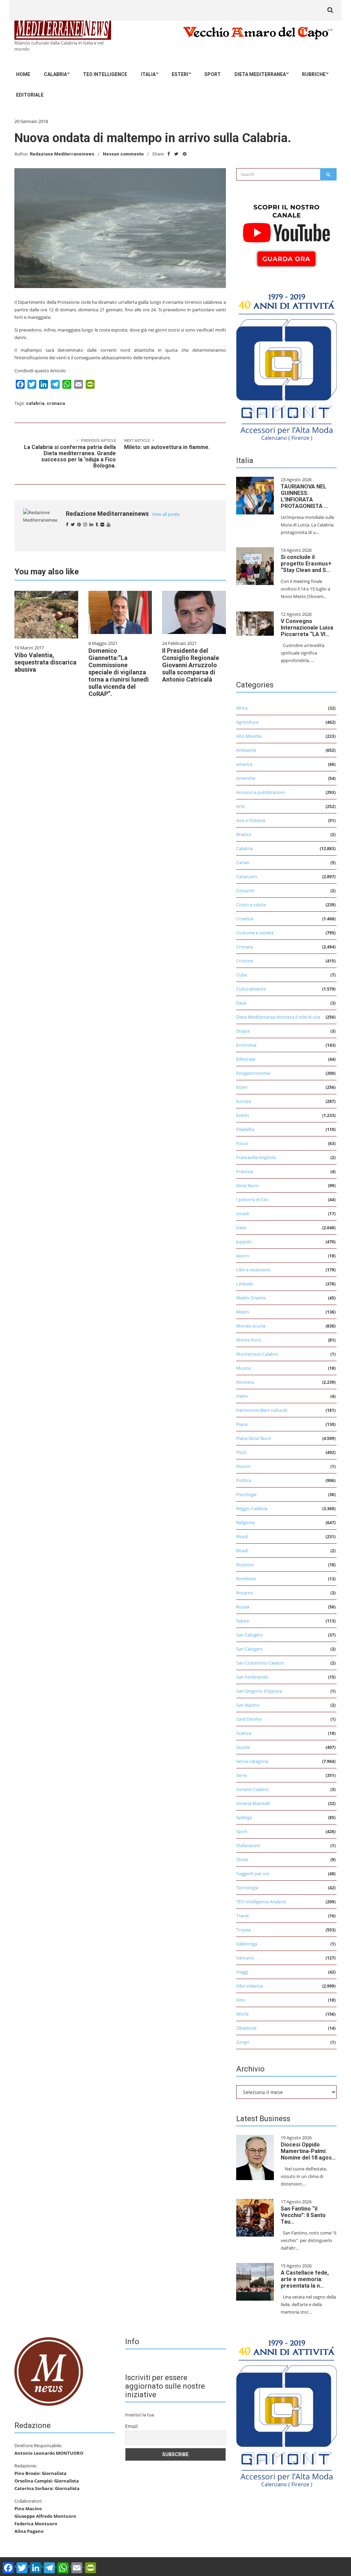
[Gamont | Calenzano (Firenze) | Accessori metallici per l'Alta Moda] (286, 365)
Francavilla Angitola (256, 1157)
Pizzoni (243, 1466)
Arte (240, 806)
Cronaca (245, 947)
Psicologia (246, 1494)
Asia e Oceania (251, 820)
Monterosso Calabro (257, 1354)
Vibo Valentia (250, 1986)
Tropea (243, 1930)
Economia (246, 1045)
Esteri (180, 74)
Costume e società (255, 933)
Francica (245, 1171)
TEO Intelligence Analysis (261, 1902)
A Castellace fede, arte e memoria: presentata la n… (305, 2279)
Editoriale (30, 95)
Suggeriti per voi (253, 1874)
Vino (241, 2000)
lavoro (243, 1256)
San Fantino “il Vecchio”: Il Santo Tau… (303, 2215)
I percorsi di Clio (252, 1199)
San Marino (248, 1705)
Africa (242, 708)
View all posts (166, 514)
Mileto (243, 1312)
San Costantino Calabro (260, 1663)
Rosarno (245, 1593)
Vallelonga (247, 1944)
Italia (148, 74)
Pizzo (241, 1452)
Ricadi (242, 1536)
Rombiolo (246, 1579)
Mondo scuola (251, 1326)
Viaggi (242, 1972)
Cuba (241, 975)
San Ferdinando (252, 1677)
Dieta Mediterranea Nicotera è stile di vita (278, 1017)
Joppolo (244, 1242)
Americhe (246, 778)
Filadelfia (245, 1129)
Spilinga (244, 1817)
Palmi (242, 1396)
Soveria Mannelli (253, 1803)
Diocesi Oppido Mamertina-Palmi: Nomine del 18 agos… (308, 2151)
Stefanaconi (248, 1845)
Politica (244, 1480)
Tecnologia (247, 1888)
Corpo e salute (251, 905)
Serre (241, 1775)
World (242, 2014)
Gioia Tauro (247, 1185)
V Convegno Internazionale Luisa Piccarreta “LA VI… (307, 628)
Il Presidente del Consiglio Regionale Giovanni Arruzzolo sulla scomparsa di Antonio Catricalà (191, 665)
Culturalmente (251, 989)
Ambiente (246, 750)
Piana (242, 1424)
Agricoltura (247, 722)
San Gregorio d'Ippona (259, 1691)
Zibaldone (246, 2028)
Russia (243, 1607)
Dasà (241, 1003)
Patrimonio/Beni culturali (262, 1410)
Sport (213, 74)
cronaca (56, 403)
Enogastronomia (253, 1073)
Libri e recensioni (253, 1270)
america (244, 764)
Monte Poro (249, 1340)
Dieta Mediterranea (260, 74)
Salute (243, 1621)
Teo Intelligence (105, 74)
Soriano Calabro (252, 1789)
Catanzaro (247, 876)
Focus (242, 1143)
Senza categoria (252, 1761)
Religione (245, 1522)
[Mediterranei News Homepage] (49, 2371)
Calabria (55, 74)
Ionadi (243, 1214)
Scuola (243, 1747)
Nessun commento (123, 154)
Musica (243, 1368)
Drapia (243, 1031)
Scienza (244, 1733)
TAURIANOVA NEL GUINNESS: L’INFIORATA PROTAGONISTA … (304, 496)
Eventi (243, 1115)
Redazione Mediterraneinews (62, 154)
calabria (35, 403)
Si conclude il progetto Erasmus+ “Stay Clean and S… (306, 564)
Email (131, 2426)
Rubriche (314, 74)
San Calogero (250, 1635)
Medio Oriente (251, 1298)
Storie (242, 1859)
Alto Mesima (249, 736)
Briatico (244, 834)
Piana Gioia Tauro (254, 1438)
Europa (244, 1101)
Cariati (243, 862)
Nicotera (245, 1382)
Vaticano (245, 1958)
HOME (23, 74)
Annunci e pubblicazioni (260, 792)
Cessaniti (245, 891)
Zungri (243, 2042)
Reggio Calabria (252, 1508)
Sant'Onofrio (249, 1719)
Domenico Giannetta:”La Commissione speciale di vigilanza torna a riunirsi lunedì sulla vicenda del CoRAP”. (119, 672)
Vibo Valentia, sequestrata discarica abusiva (45, 662)
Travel (242, 1916)
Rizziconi (245, 1565)
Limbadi (244, 1284)
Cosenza (245, 919)
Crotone (245, 961)
